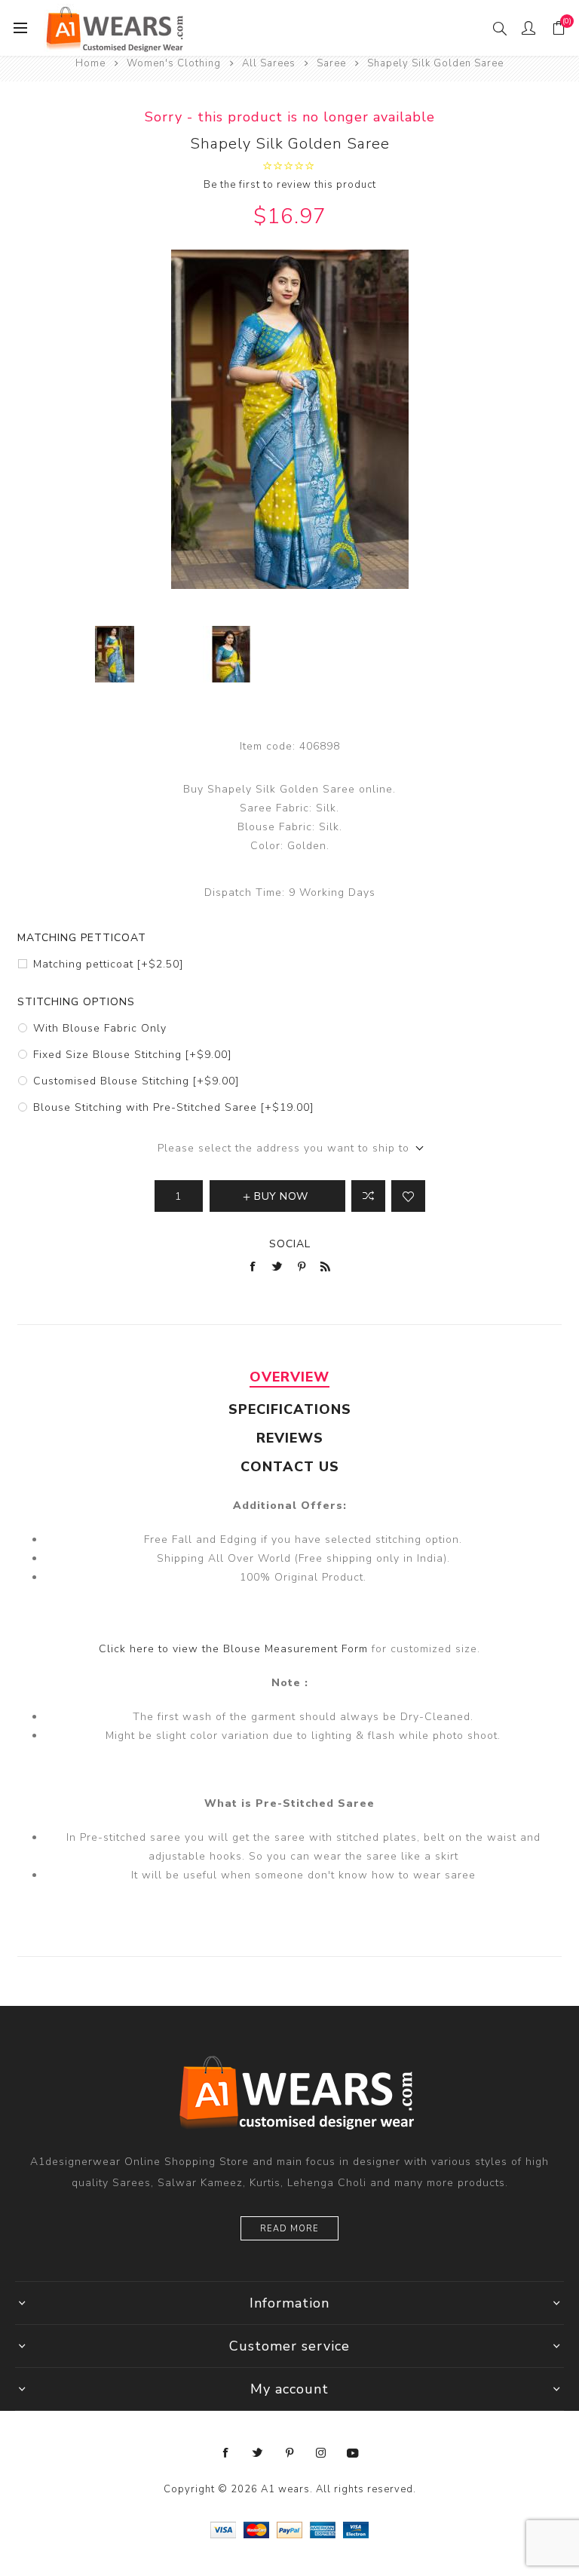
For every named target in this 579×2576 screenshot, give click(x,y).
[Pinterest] (289, 2453)
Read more (289, 2229)
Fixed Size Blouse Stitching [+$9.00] (132, 1055)
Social (290, 1244)
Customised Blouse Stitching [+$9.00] (136, 1081)
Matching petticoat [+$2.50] (108, 964)
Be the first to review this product (290, 185)
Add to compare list (368, 1196)
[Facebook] (226, 2453)
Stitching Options (76, 1002)
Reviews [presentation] (290, 1438)
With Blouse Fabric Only (100, 1028)
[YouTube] (353, 2453)
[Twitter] (258, 2453)
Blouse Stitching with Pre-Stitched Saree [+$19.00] (173, 1107)
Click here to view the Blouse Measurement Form (235, 1649)
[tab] (289, 1377)
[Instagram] (321, 2453)
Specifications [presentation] (290, 1409)
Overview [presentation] (289, 1377)
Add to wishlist (408, 1196)
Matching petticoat (82, 938)
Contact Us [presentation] (290, 1467)
